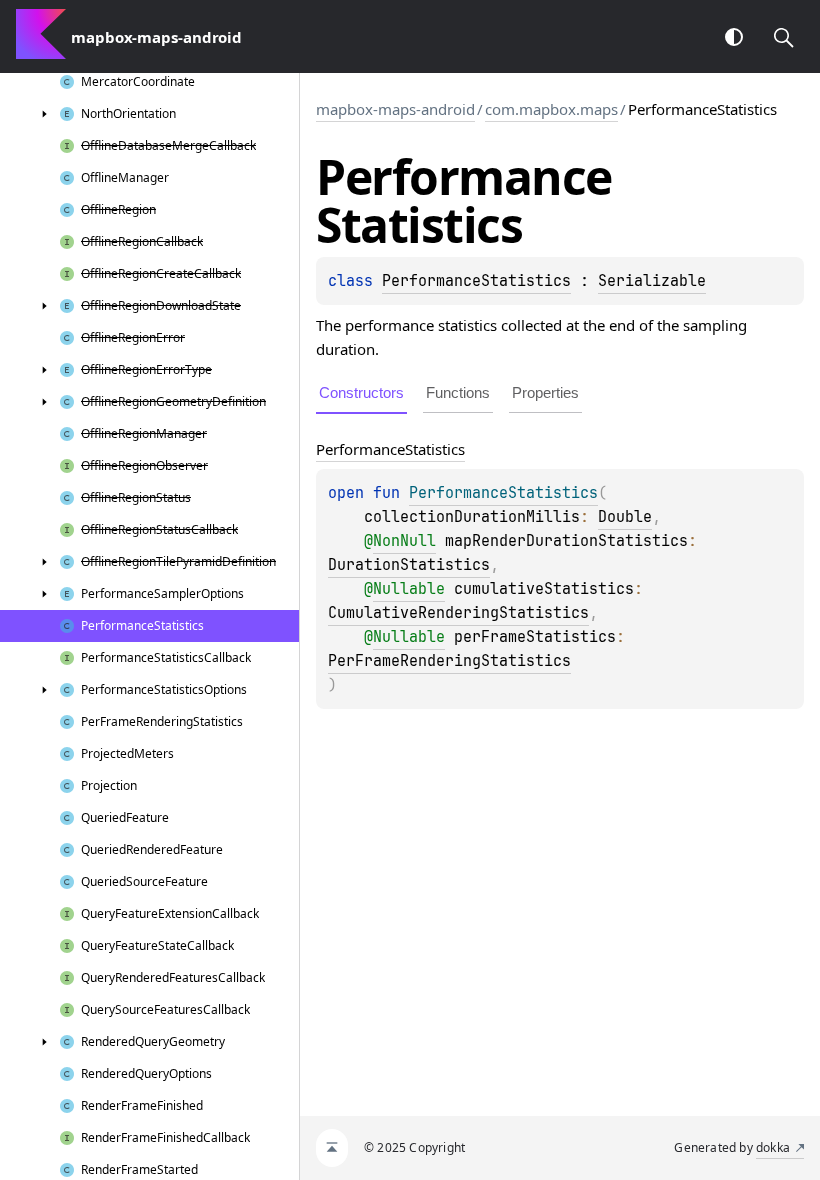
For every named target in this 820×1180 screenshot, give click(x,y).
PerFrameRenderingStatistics (449, 661)
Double (625, 517)
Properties (545, 392)
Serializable (652, 281)
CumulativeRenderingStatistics (458, 613)
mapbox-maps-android (395, 109)
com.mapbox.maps (551, 109)
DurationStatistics (409, 565)
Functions (458, 392)
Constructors (361, 392)
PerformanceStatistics (476, 281)
